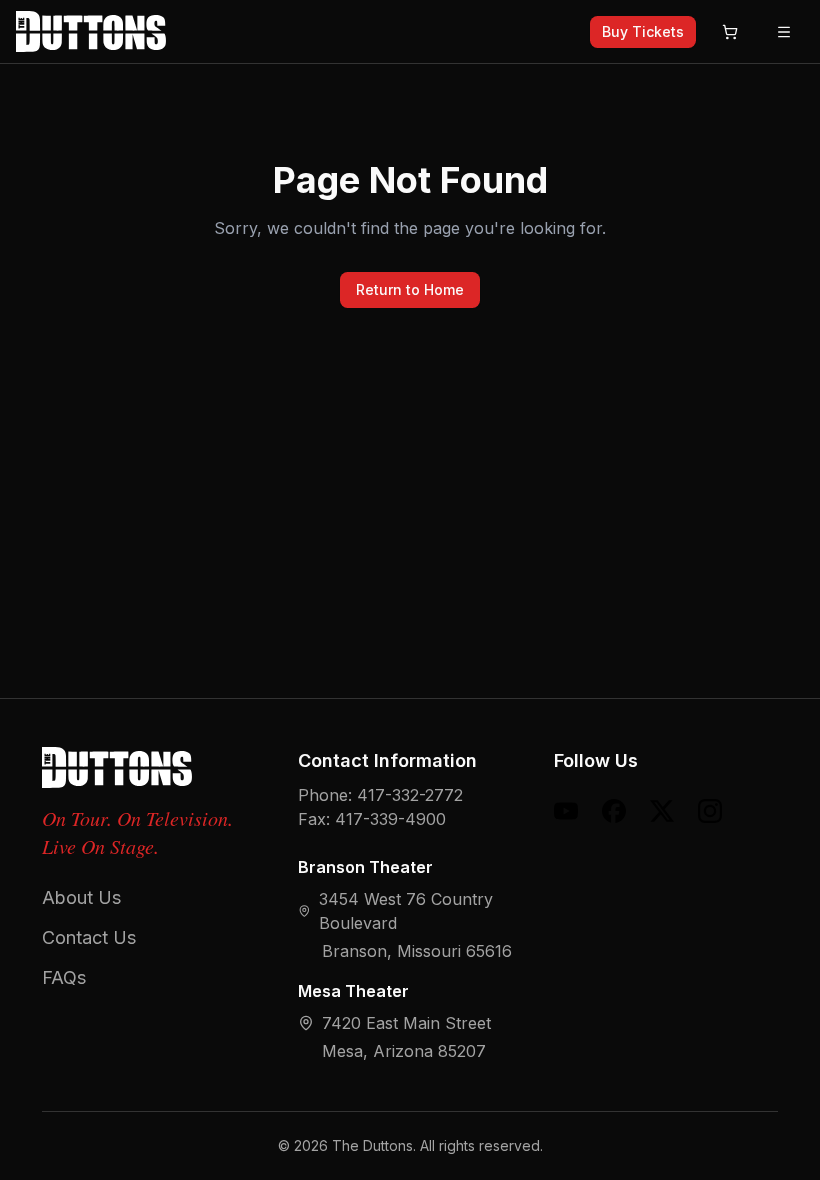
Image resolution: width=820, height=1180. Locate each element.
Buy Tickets (643, 31)
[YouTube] (566, 811)
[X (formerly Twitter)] (662, 811)
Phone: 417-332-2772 (380, 795)
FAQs (64, 977)
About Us (81, 897)
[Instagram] (710, 811)
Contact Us (89, 937)
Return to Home (410, 289)
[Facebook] (614, 811)
